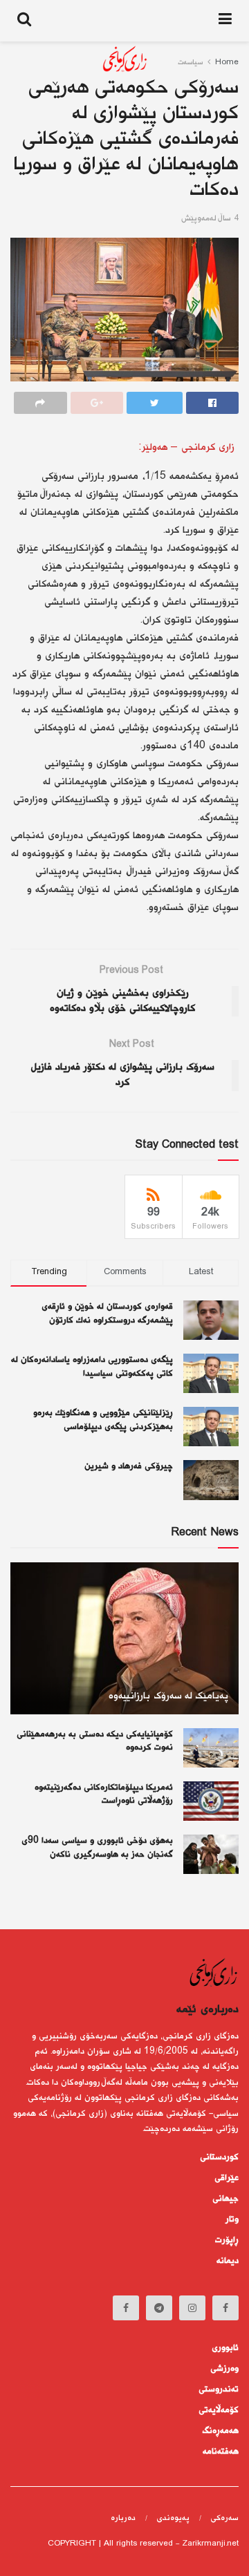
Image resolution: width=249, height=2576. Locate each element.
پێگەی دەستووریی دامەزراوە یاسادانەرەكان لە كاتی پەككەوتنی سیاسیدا (92, 1367)
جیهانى (225, 2199)
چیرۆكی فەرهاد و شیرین (129, 1466)
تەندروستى (219, 2389)
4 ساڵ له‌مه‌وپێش (210, 219)
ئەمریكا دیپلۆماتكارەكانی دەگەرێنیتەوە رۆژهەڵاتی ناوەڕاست (104, 1794)
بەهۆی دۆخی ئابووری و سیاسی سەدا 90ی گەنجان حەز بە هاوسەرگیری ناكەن (97, 1848)
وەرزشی (224, 2369)
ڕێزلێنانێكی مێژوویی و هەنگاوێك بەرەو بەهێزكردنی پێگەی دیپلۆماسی (103, 1420)
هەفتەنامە (221, 2452)
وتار (232, 2219)
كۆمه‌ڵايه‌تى (219, 2410)
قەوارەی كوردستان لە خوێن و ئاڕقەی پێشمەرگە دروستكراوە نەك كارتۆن (107, 1314)
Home (227, 63)
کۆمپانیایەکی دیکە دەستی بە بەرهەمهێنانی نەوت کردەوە (95, 1741)
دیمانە (228, 2261)
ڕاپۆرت (227, 2240)
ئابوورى (225, 2348)
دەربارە (123, 2518)
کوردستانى (219, 2157)
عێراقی (227, 2178)
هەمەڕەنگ (221, 2431)
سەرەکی (224, 2518)
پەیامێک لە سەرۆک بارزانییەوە (168, 1696)
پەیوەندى (173, 2518)
